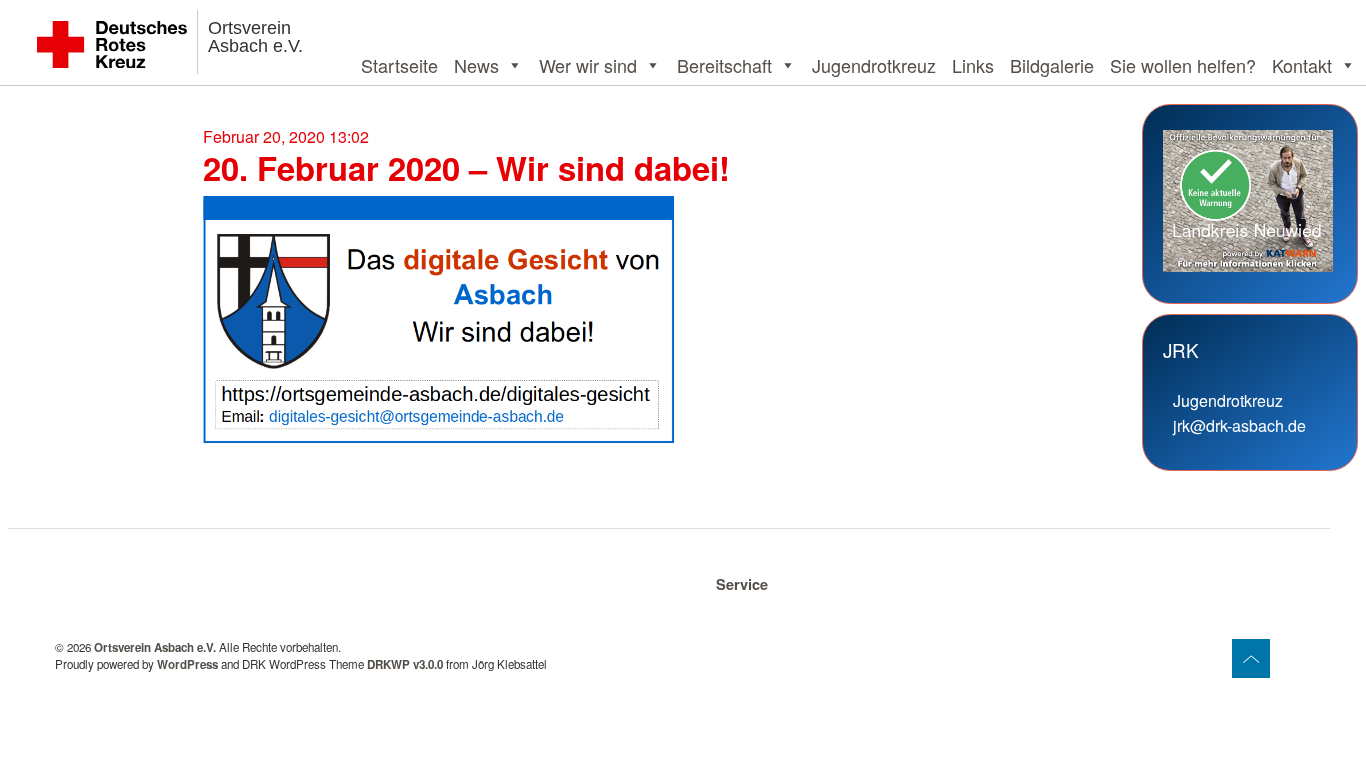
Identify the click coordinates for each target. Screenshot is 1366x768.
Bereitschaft (724, 65)
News (476, 65)
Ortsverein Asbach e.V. (255, 37)
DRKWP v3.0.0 (405, 664)
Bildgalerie (1052, 65)
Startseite (399, 65)
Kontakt (1302, 65)
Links (973, 65)
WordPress (187, 664)
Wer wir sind (588, 65)
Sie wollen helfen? (1183, 65)
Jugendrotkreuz (874, 65)
